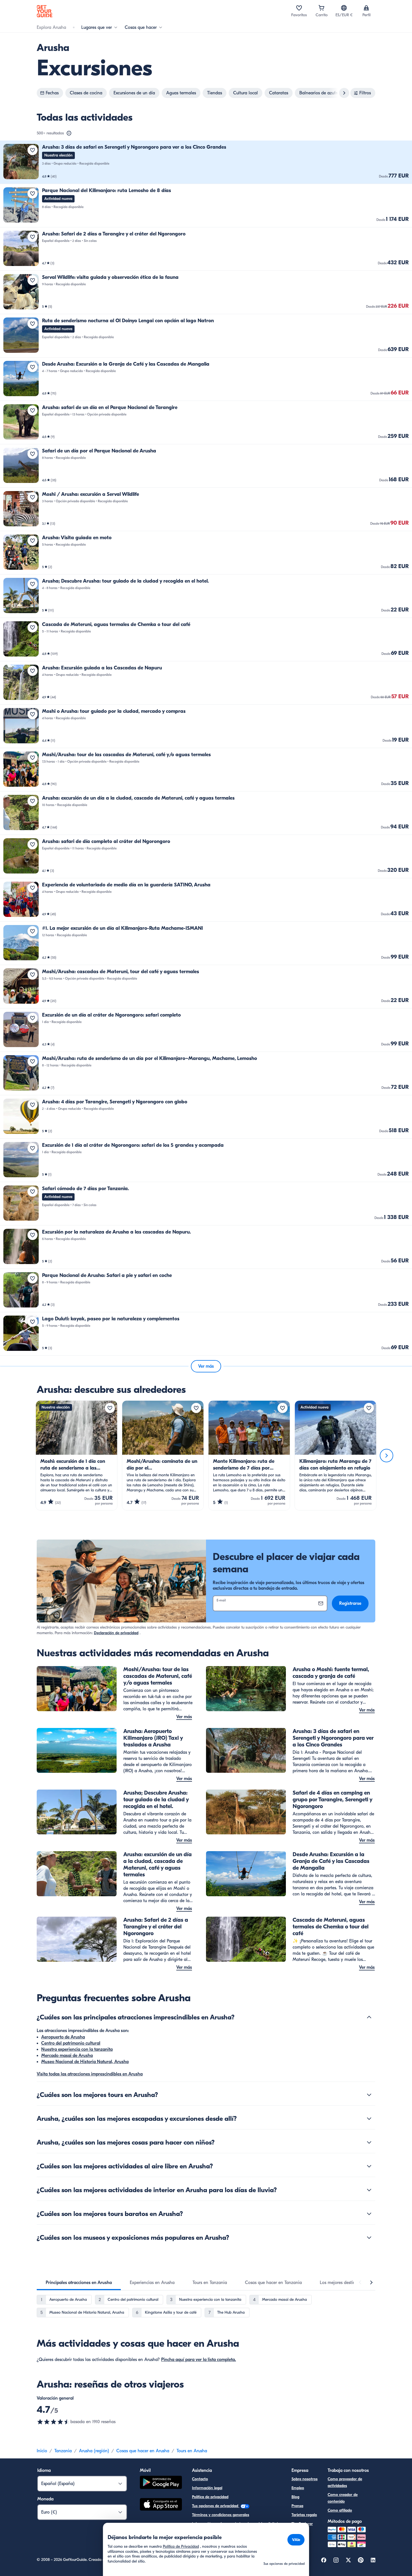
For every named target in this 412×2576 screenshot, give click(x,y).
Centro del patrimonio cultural (71, 2043)
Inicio (42, 2451)
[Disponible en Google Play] (161, 2483)
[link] (206, 162)
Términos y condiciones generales (221, 2515)
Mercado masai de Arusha (67, 2056)
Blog (295, 2497)
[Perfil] (366, 8)
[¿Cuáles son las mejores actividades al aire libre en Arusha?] (369, 2166)
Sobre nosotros (305, 2479)
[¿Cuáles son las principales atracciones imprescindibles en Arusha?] (369, 2017)
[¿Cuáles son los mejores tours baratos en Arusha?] (369, 2214)
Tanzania (63, 2451)
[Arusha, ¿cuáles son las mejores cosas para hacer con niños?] (369, 2142)
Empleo (298, 2488)
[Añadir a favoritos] (33, 150)
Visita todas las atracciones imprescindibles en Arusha (90, 2074)
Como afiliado (340, 2510)
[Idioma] (344, 8)
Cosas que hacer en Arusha (143, 2451)
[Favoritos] (299, 8)
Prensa (297, 2506)
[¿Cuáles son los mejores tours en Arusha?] (369, 2095)
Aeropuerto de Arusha (63, 2037)
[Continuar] (386, 1456)
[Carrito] (321, 8)
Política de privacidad (210, 2497)
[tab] (79, 2283)
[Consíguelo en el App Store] (161, 2505)
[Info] (69, 133)
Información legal (207, 2488)
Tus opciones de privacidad (216, 2506)
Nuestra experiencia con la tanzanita (77, 2049)
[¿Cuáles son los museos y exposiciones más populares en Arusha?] (369, 2238)
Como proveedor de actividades (345, 2482)
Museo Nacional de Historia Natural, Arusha (85, 2062)
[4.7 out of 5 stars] (54, 2422)
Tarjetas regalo (304, 2515)
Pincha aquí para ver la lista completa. (199, 2360)
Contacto (200, 2479)
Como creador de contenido (343, 2498)
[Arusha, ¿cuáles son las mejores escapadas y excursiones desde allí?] (369, 2119)
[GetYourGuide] (45, 11)
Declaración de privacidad (116, 1633)
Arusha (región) (94, 2451)
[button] (206, 162)
